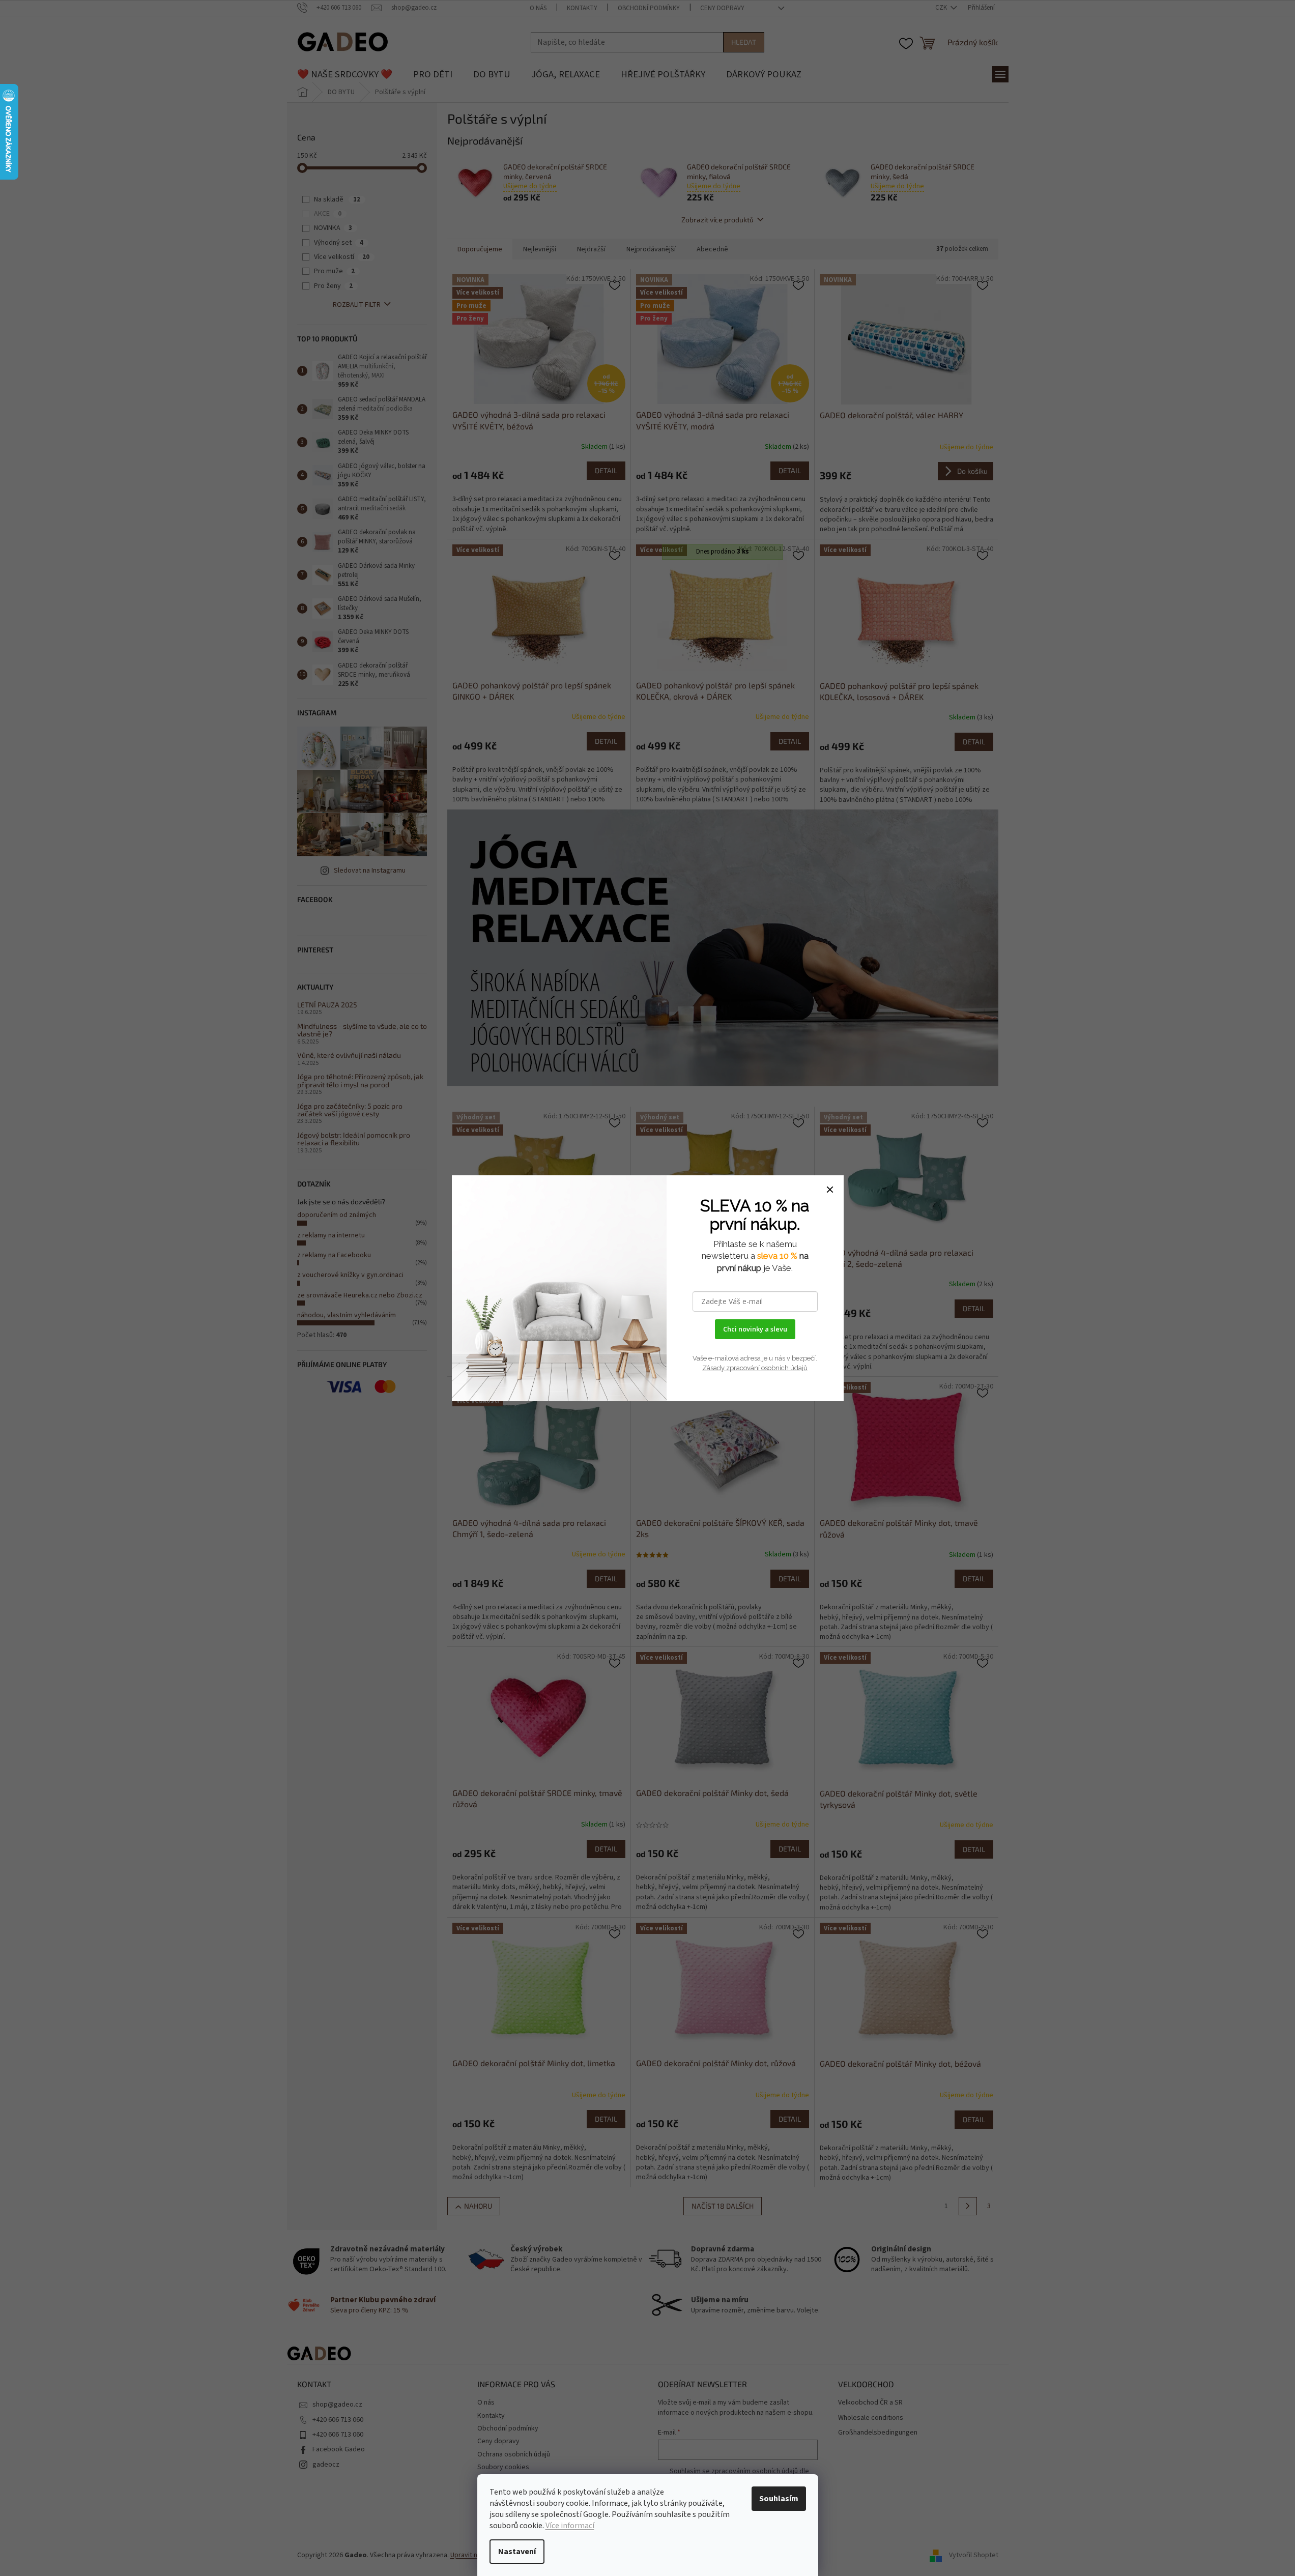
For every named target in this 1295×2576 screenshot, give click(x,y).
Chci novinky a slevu (755, 1329)
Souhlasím (779, 2499)
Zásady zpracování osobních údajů (755, 1368)
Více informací (570, 2526)
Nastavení (517, 2552)
